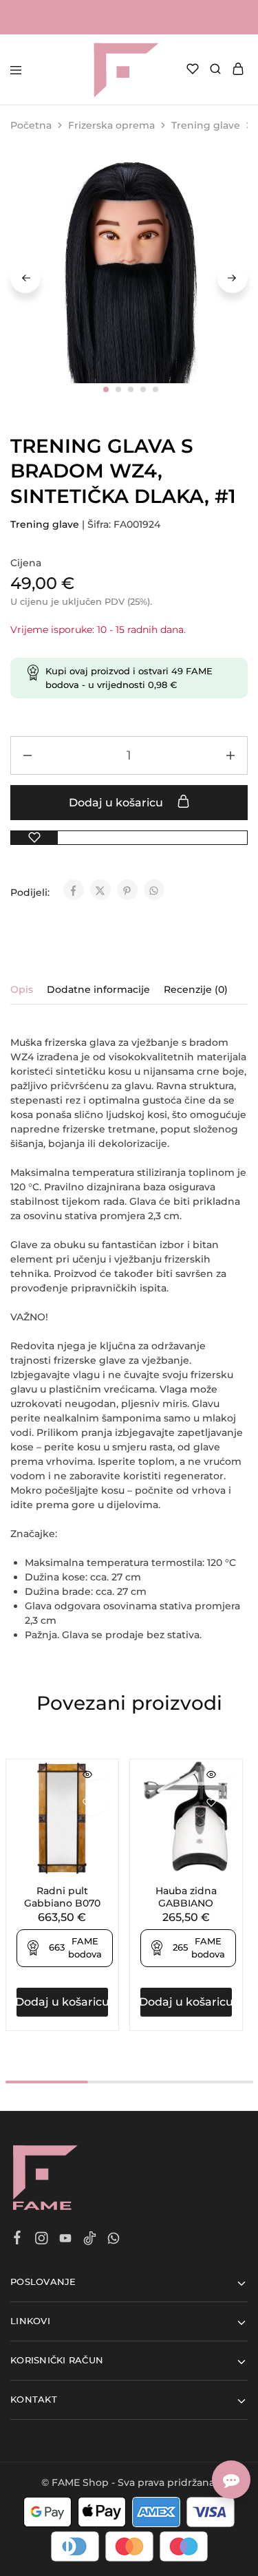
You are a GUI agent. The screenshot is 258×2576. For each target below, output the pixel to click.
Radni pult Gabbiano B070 (62, 1897)
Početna (31, 125)
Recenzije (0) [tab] (196, 989)
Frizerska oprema (111, 125)
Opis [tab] (22, 989)
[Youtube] (66, 2240)
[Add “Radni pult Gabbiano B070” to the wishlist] (88, 1802)
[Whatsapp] (114, 2240)
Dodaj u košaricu (117, 803)
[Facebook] (18, 2240)
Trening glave (206, 125)
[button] (62, 2002)
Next (233, 278)
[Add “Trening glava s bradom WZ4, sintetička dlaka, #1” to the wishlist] (34, 838)
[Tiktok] (90, 2240)
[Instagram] (42, 2240)
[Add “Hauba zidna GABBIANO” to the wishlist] (212, 1802)
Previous (25, 278)
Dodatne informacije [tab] (98, 989)
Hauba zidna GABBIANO (186, 1897)
